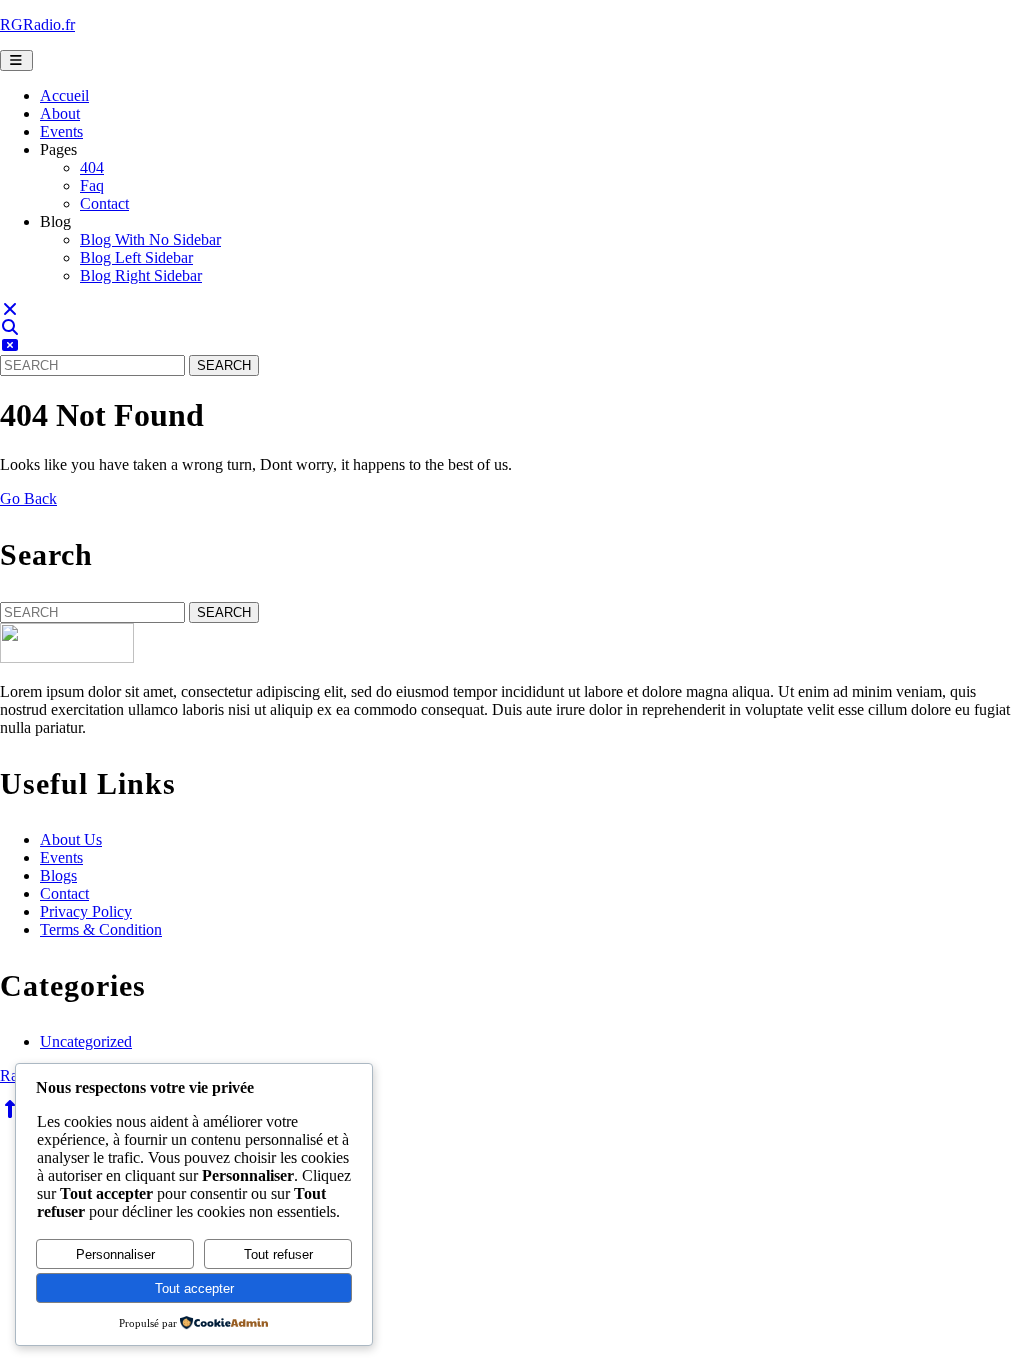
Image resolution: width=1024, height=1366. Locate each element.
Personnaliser (115, 1254)
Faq (92, 185)
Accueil (64, 95)
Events (61, 131)
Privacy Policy (86, 911)
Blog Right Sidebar (141, 275)
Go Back (28, 498)
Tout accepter (194, 1288)
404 (92, 167)
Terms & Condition (101, 929)
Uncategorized (86, 1041)
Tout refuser (278, 1254)
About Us (71, 839)
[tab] (16, 60)
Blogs (58, 875)
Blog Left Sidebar (136, 257)
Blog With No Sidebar (150, 239)
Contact (104, 203)
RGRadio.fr (37, 24)
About (60, 113)
